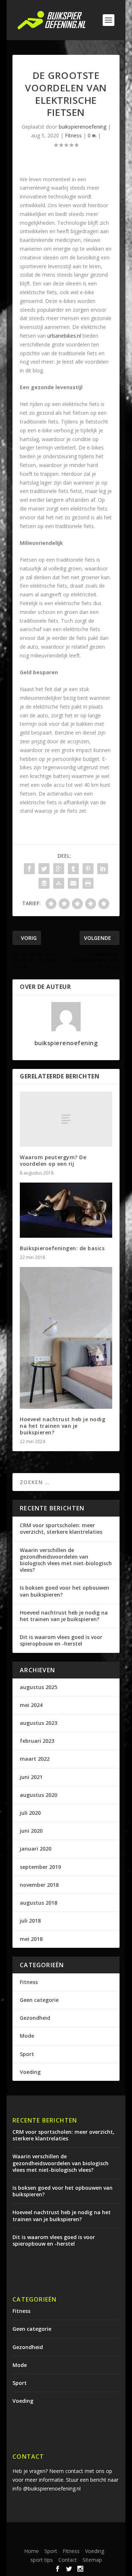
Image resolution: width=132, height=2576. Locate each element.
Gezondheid (35, 2018)
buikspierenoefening (82, 127)
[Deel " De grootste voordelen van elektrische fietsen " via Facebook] (29, 869)
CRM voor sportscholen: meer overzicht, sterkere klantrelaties (61, 1528)
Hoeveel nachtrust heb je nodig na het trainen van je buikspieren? (63, 1426)
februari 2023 (37, 1741)
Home (32, 2551)
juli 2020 (30, 1813)
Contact (68, 2560)
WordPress (84, 2540)
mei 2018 (31, 1939)
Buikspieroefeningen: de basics (62, 1248)
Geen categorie (39, 2000)
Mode (27, 2036)
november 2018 (39, 1885)
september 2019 (40, 1867)
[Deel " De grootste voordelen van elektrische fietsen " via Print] (88, 883)
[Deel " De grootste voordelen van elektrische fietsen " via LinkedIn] (103, 869)
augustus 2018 (38, 1903)
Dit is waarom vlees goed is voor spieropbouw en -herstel (61, 1640)
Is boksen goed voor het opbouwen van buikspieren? (65, 1591)
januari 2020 (36, 1849)
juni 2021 (31, 1777)
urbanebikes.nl (64, 336)
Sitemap (92, 2560)
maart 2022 (35, 1759)
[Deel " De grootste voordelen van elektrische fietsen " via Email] (73, 883)
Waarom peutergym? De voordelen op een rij (53, 1160)
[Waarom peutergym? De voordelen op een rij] (66, 1119)
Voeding (30, 2072)
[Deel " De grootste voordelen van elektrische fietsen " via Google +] (59, 869)
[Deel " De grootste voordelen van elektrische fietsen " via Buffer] (44, 883)
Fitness (73, 135)
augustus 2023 (38, 1723)
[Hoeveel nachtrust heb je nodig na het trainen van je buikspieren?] (66, 1338)
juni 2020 (31, 1831)
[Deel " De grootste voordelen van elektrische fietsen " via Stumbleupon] (59, 883)
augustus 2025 (38, 1687)
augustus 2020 (38, 1795)
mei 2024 (31, 1705)
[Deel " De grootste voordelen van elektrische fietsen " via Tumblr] (73, 869)
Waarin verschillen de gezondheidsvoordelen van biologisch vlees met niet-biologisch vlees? (66, 1560)
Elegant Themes (74, 2532)
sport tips (42, 2560)
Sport (27, 2054)
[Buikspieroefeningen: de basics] (66, 1210)
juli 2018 (30, 1921)
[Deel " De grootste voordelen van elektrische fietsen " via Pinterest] (88, 869)
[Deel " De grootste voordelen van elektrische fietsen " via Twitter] (44, 869)
